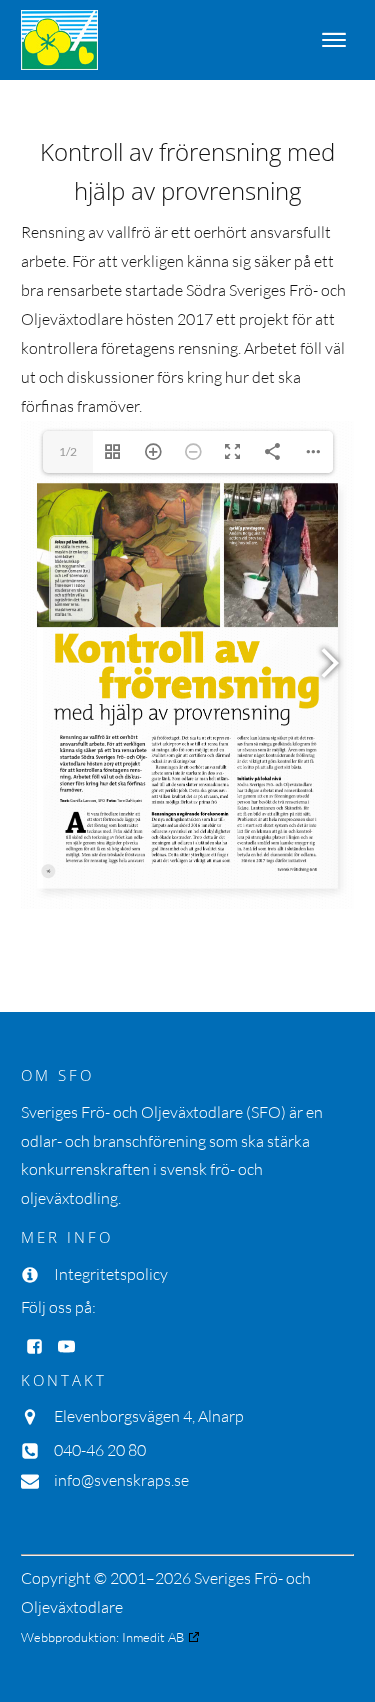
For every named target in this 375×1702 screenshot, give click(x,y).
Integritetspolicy (111, 1274)
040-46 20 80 (100, 1450)
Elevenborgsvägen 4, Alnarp (149, 1416)
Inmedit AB (153, 1637)
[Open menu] (334, 40)
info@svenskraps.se (121, 1480)
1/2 (68, 451)
